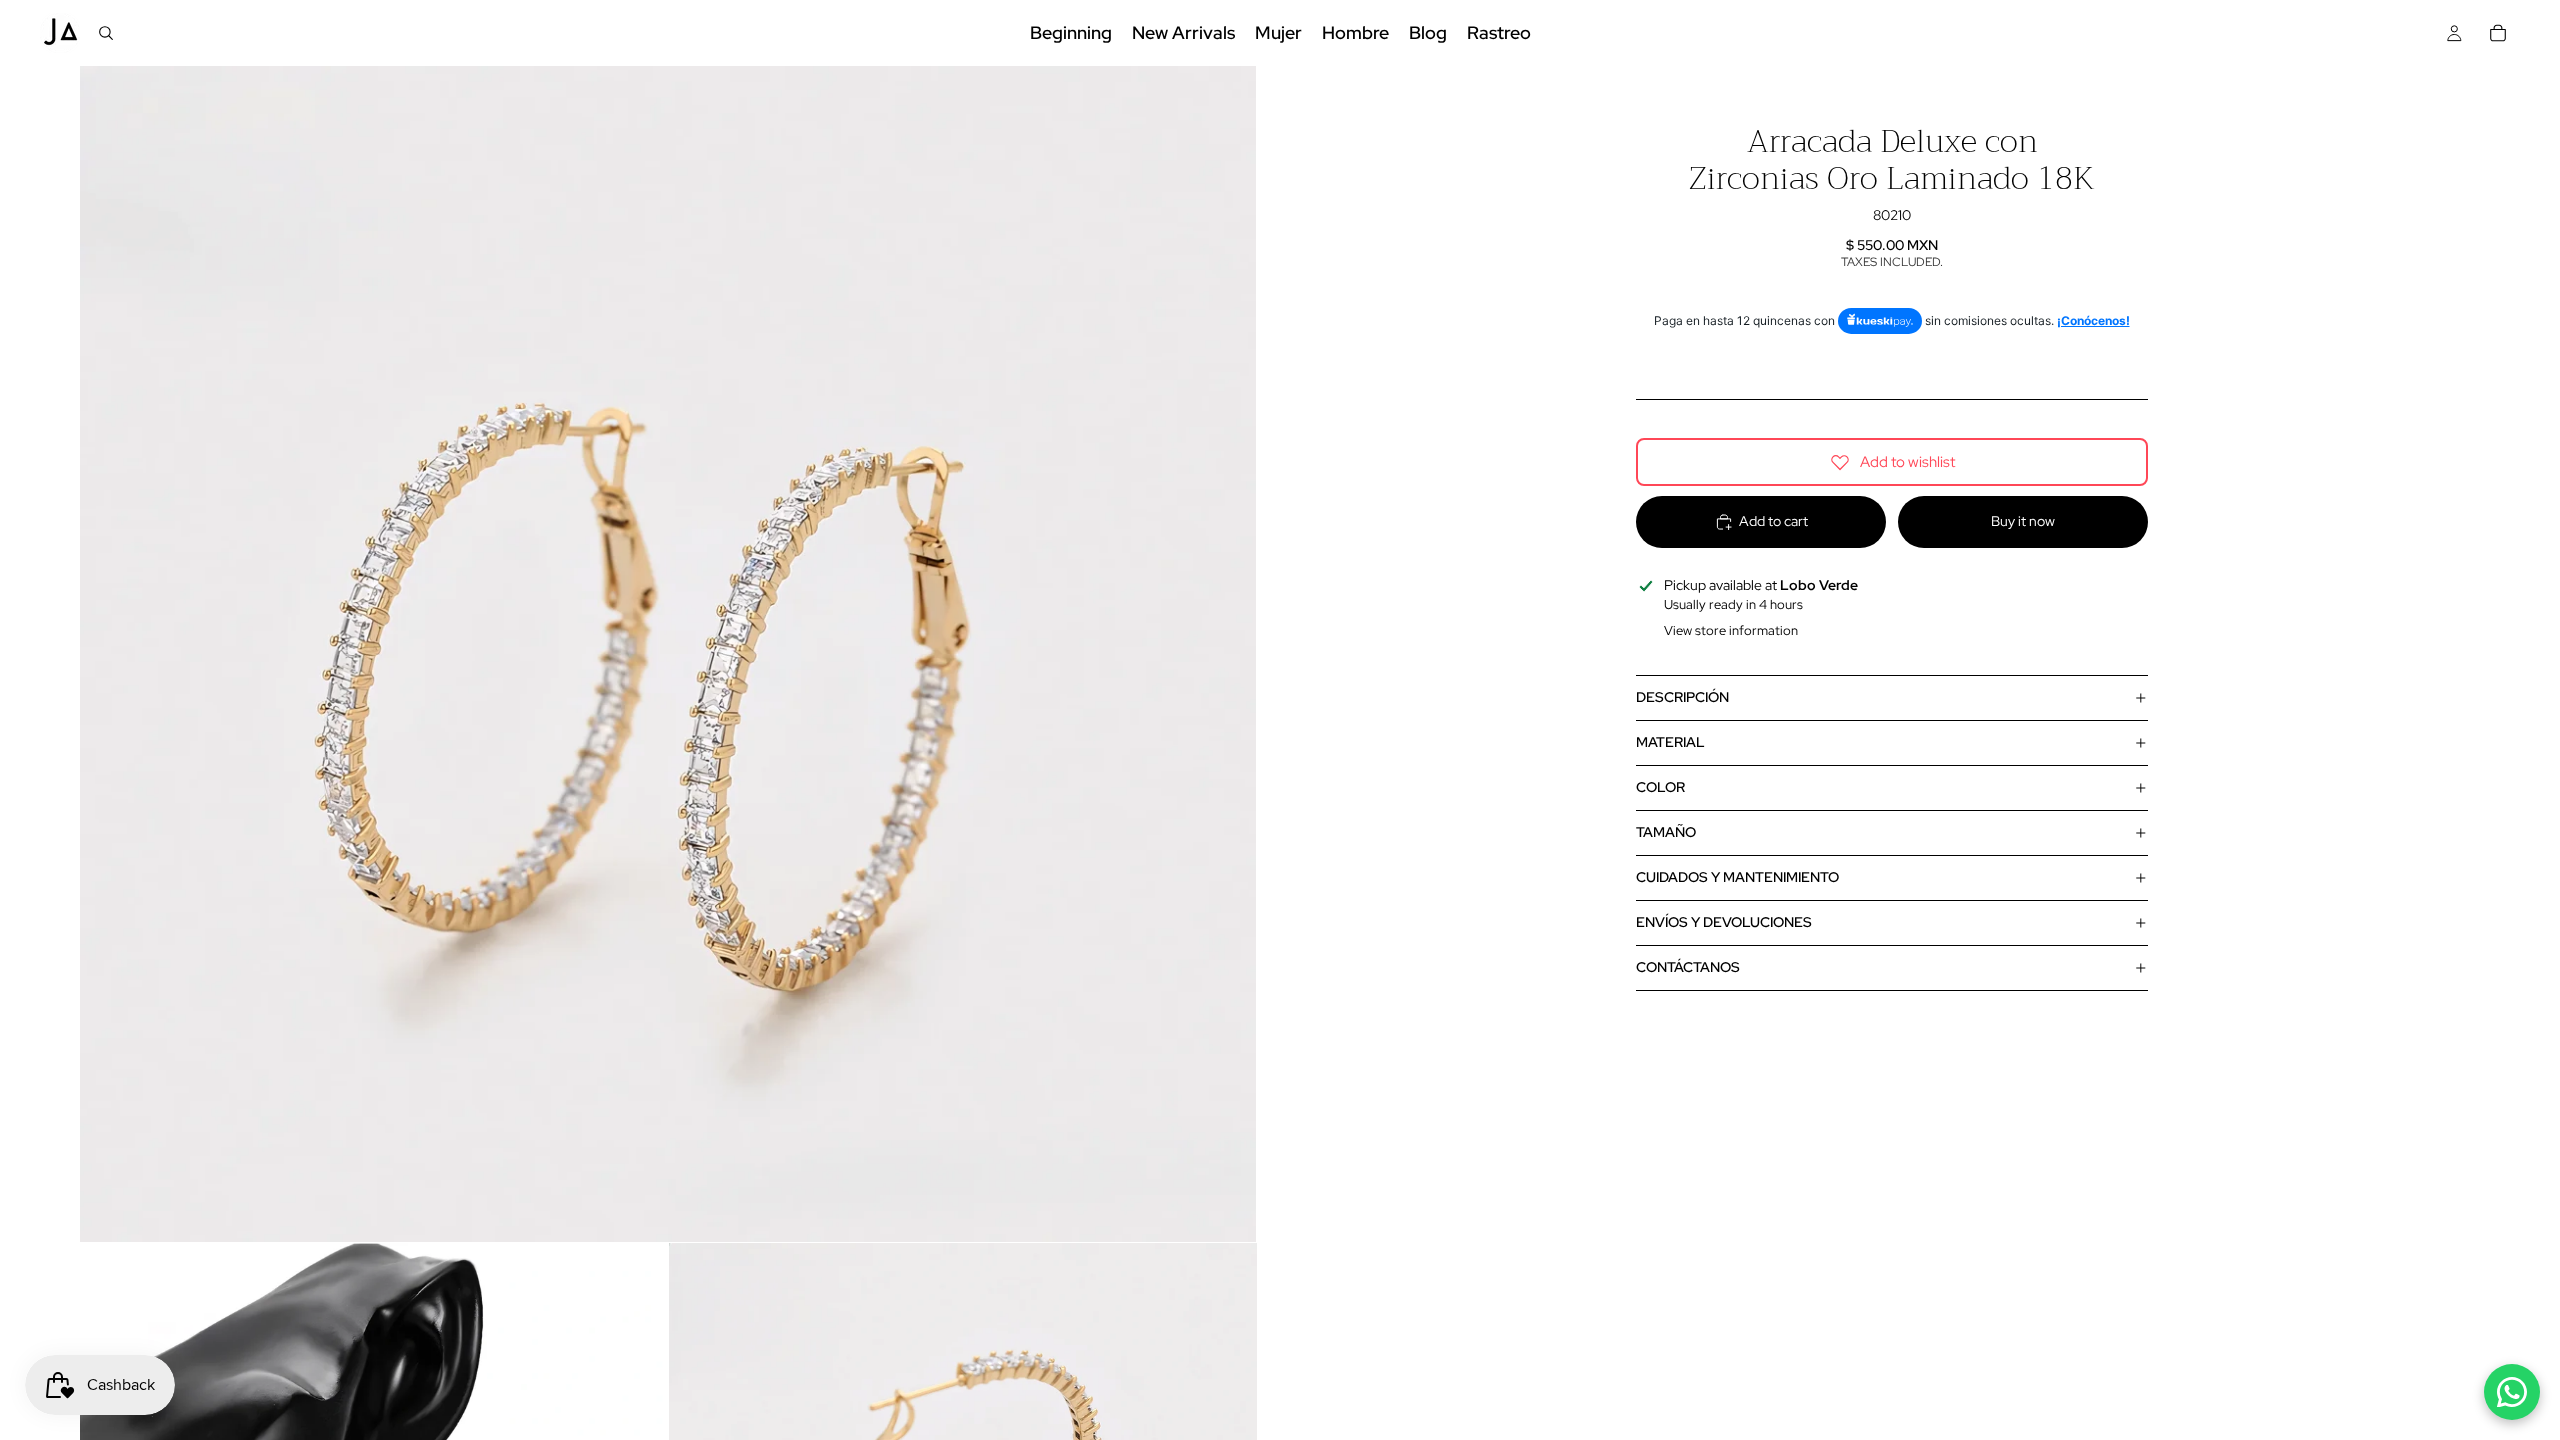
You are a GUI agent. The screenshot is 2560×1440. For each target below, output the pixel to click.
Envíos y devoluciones (1724, 922)
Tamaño (1666, 832)
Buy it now (2023, 521)
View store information (1731, 630)
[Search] (106, 33)
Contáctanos (1688, 967)
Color (1660, 787)
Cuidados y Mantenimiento (1737, 877)
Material (1670, 742)
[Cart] (2498, 33)
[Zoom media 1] (668, 654)
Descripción (1682, 697)
